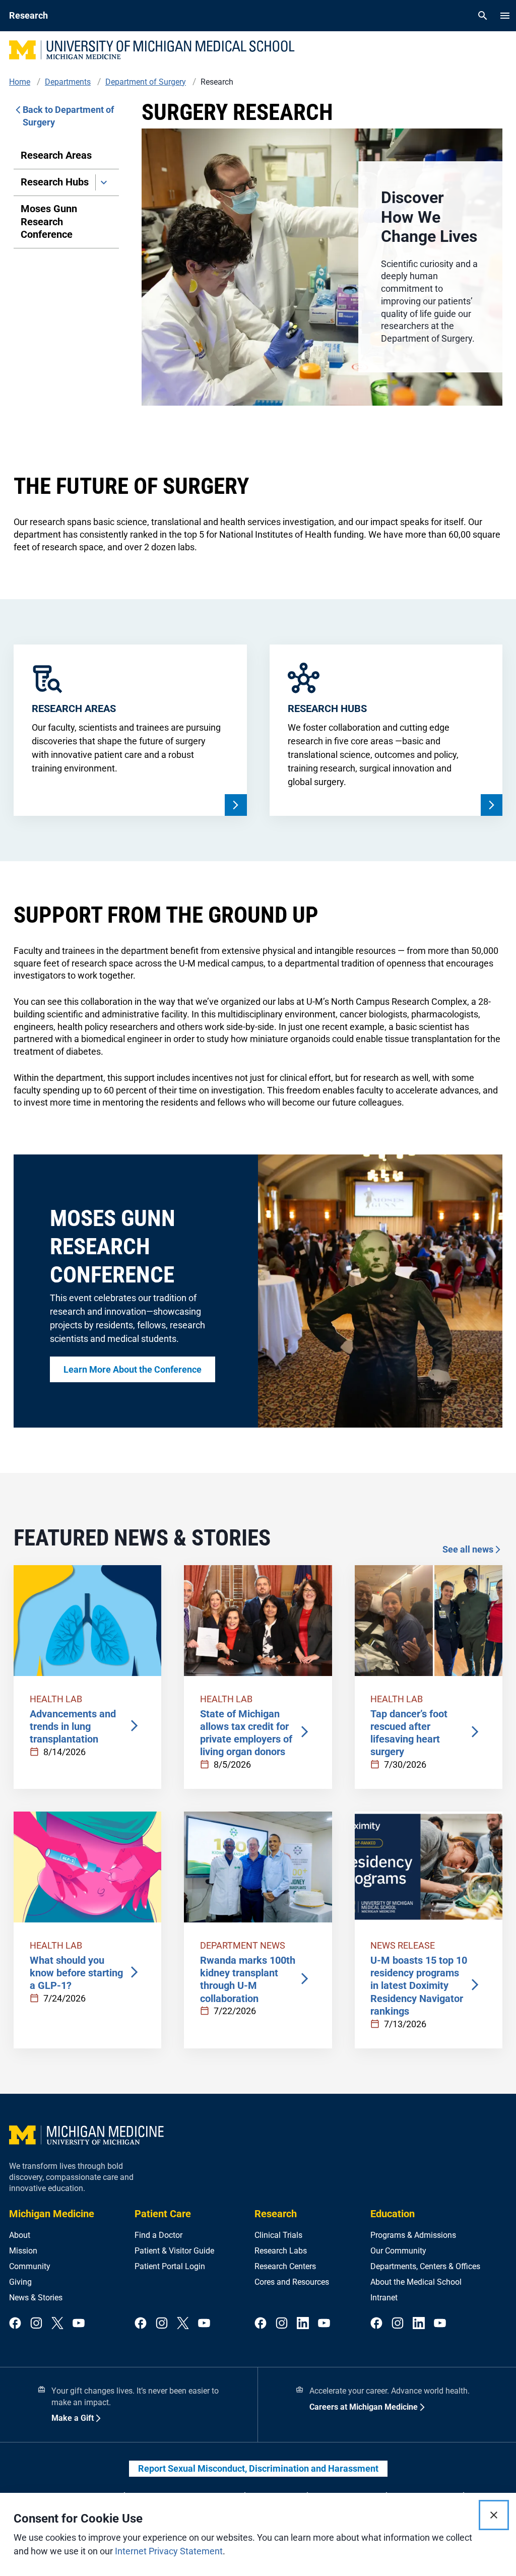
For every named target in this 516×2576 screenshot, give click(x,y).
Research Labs (281, 2251)
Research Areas (56, 155)
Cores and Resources (292, 2282)
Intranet (384, 2298)
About (20, 2235)
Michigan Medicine (52, 2214)
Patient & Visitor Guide (174, 2251)
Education (393, 2214)
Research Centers (285, 2266)
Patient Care (163, 2214)
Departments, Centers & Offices (425, 2266)
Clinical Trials (278, 2235)
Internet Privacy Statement (169, 2551)
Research (276, 2214)
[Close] (494, 2515)
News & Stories (36, 2298)
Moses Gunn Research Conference (49, 221)
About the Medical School (416, 2282)
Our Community (398, 2251)
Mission (23, 2251)
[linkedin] (303, 2324)
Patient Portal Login (170, 2266)
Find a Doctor (158, 2235)
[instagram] (36, 2324)
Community (30, 2266)
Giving (20, 2282)
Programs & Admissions (413, 2235)
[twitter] (57, 2324)
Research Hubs (55, 182)
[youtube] (79, 2324)
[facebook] (15, 2324)
